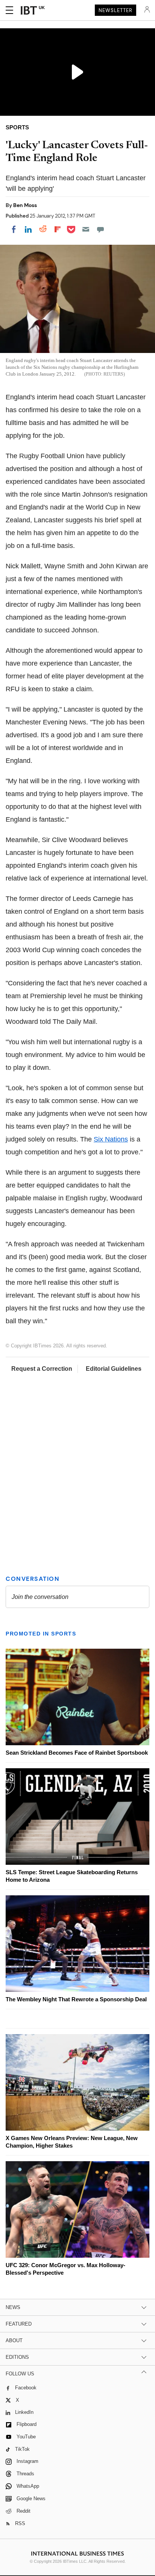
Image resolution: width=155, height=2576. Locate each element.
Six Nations (111, 1139)
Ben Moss (25, 205)
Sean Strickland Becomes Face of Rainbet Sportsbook (77, 1753)
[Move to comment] (100, 229)
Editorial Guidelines (114, 1369)
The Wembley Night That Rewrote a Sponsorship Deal (76, 1999)
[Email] (86, 229)
